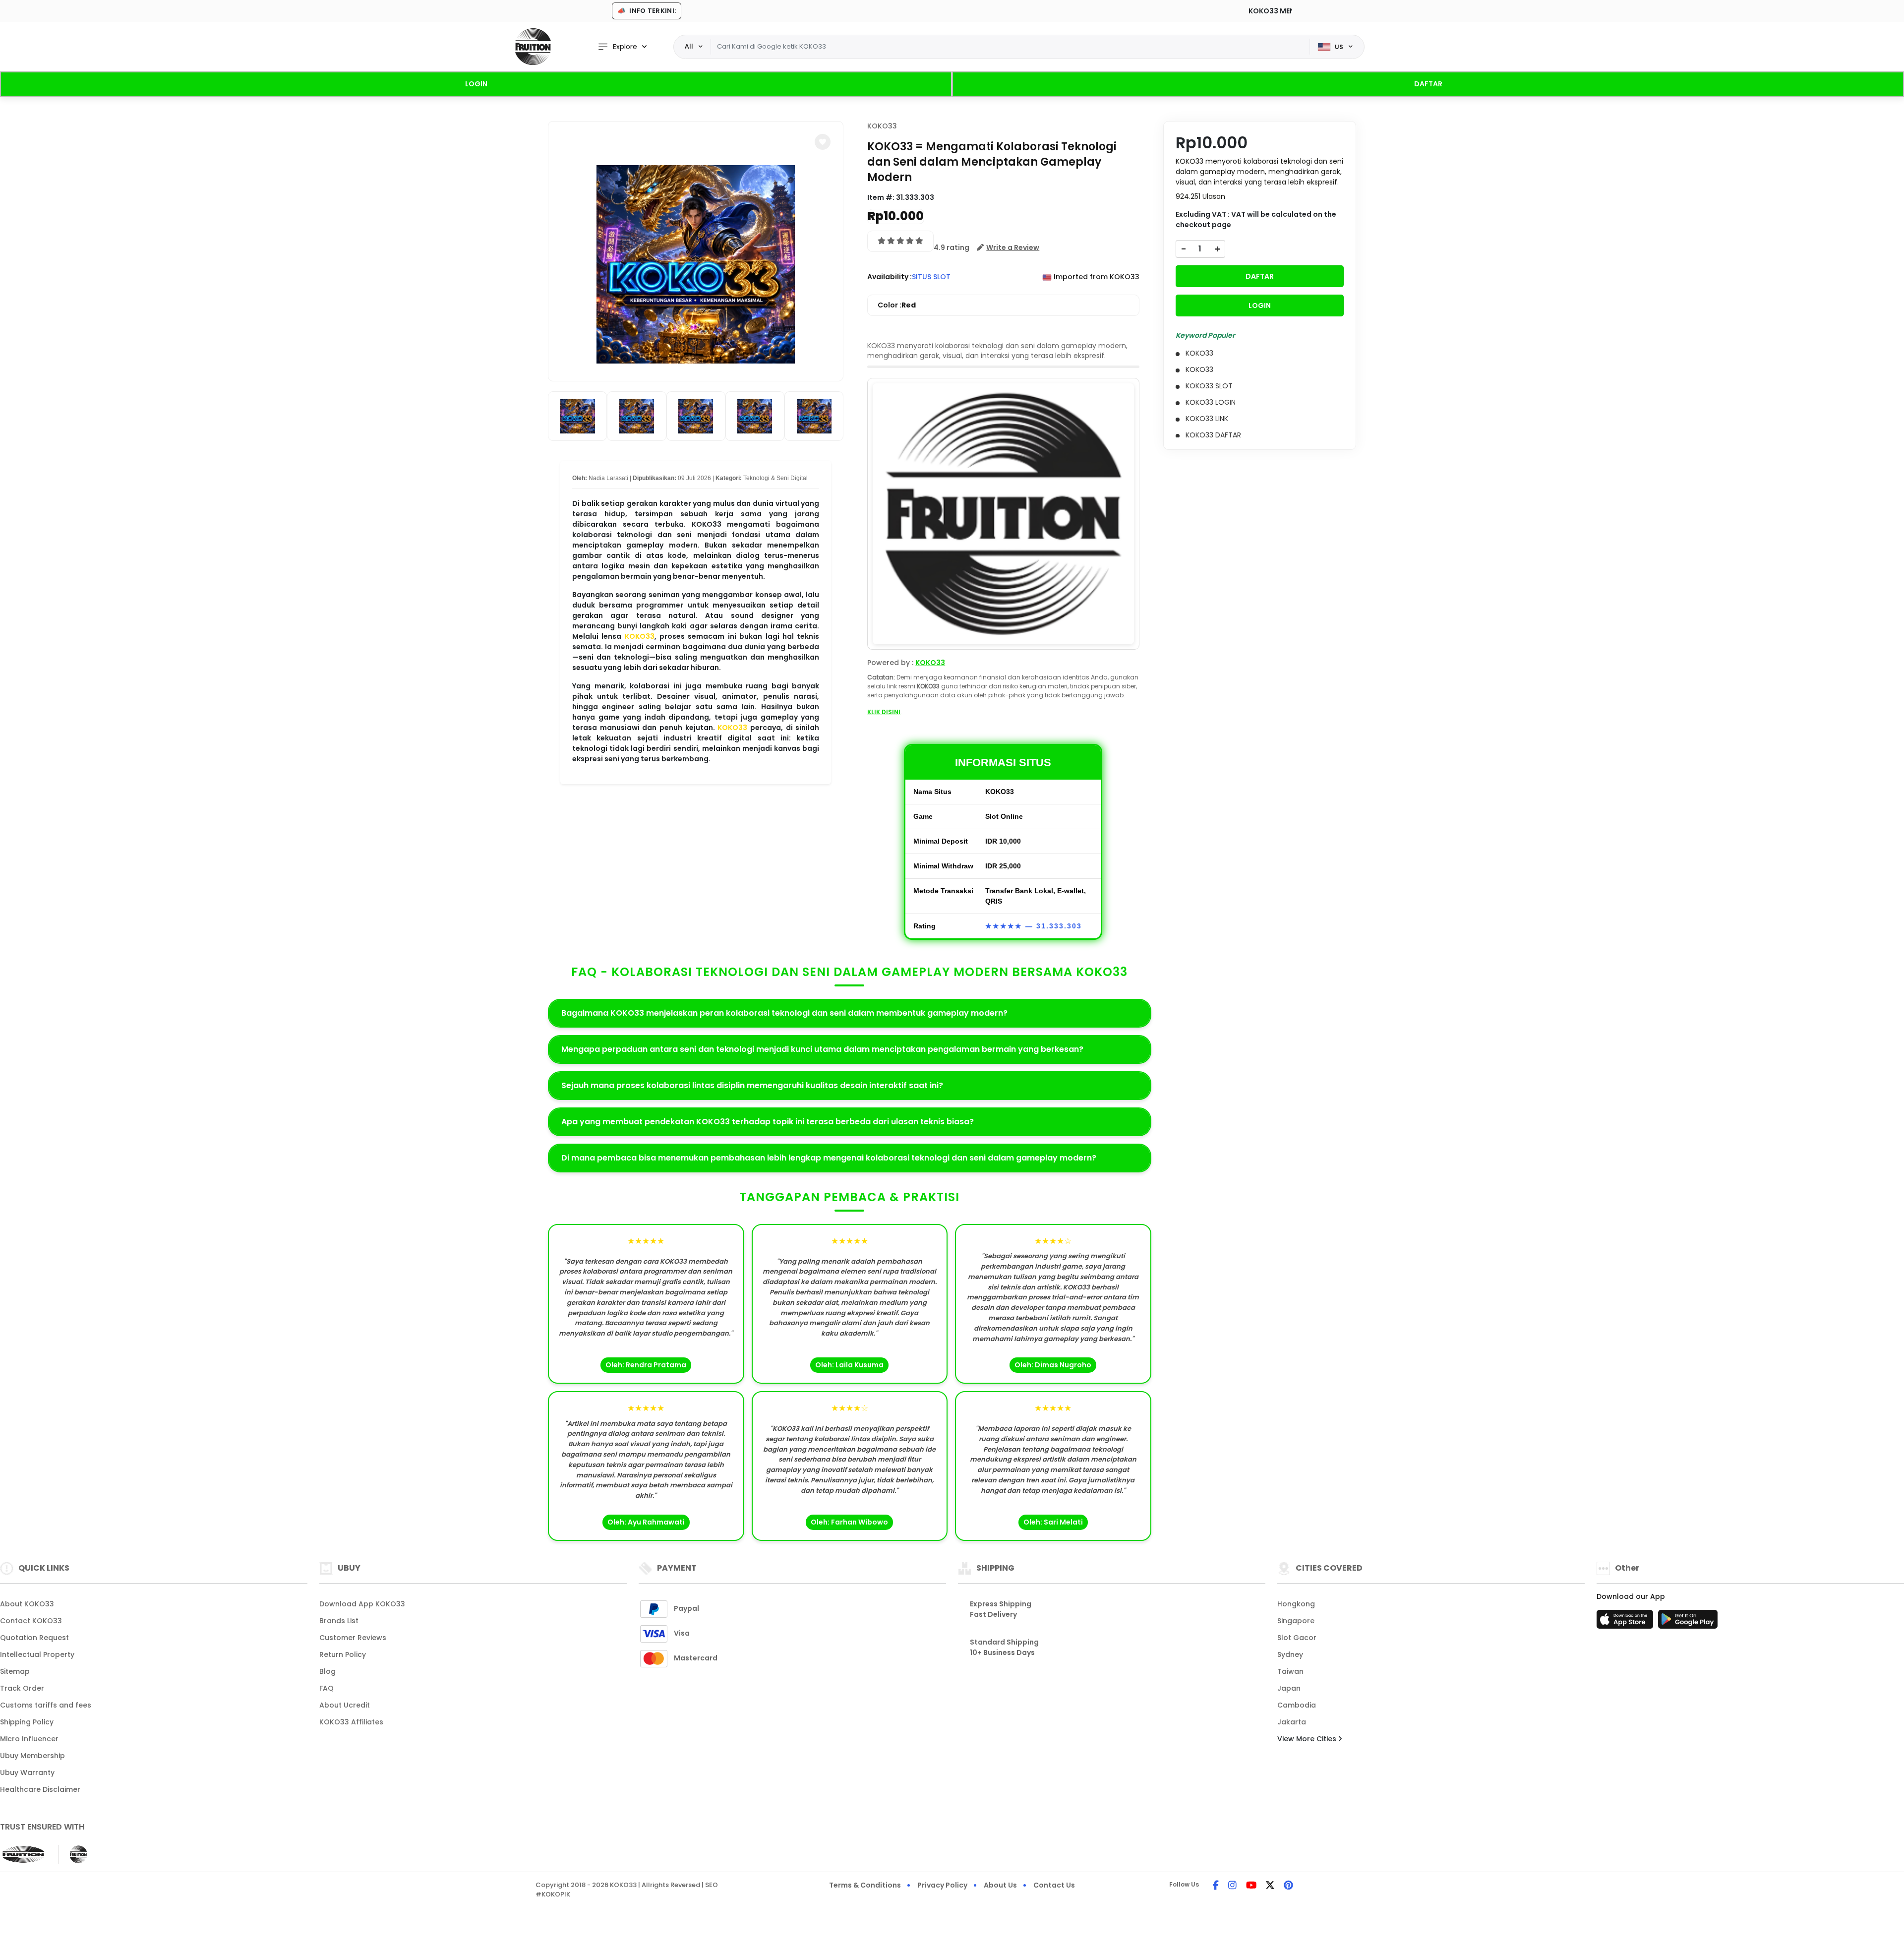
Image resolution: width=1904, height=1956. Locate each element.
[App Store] (1626, 1622)
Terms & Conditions (865, 1885)
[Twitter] (1270, 1886)
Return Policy (343, 1654)
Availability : (890, 277)
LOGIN (476, 84)
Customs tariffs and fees (46, 1705)
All (689, 46)
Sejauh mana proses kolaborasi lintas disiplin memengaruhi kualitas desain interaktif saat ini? (752, 1085)
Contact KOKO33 (31, 1621)
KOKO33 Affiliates (351, 1722)
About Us (1000, 1885)
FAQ (327, 1688)
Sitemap (15, 1671)
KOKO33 (640, 636)
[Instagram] (1232, 1886)
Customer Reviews (353, 1638)
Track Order (22, 1688)
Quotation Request (34, 1638)
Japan (1289, 1688)
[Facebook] (1216, 1886)
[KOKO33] (533, 47)
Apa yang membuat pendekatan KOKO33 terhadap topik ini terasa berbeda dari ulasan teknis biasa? (768, 1122)
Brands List (339, 1621)
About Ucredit (345, 1705)
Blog (327, 1671)
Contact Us (1054, 1885)
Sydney (1290, 1654)
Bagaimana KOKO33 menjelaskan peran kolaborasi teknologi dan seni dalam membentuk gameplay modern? (784, 1013)
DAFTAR (1428, 84)
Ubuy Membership (32, 1756)
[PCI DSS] (23, 1854)
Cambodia (1297, 1705)
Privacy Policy (942, 1885)
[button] (823, 142)
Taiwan (1290, 1671)
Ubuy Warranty (27, 1773)
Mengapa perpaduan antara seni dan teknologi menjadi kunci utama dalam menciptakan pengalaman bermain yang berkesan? (822, 1049)
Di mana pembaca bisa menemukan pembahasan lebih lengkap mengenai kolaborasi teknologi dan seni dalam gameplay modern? (829, 1158)
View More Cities (1308, 1739)
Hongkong (1296, 1604)
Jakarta (1292, 1722)
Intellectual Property (37, 1654)
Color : (897, 305)
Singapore (1296, 1621)
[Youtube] (1251, 1886)
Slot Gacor (1297, 1638)
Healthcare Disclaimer (40, 1789)
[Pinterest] (1288, 1886)
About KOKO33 (27, 1604)
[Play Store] (1688, 1622)
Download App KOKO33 (362, 1604)
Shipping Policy (27, 1722)
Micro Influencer (29, 1739)
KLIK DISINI (884, 712)
